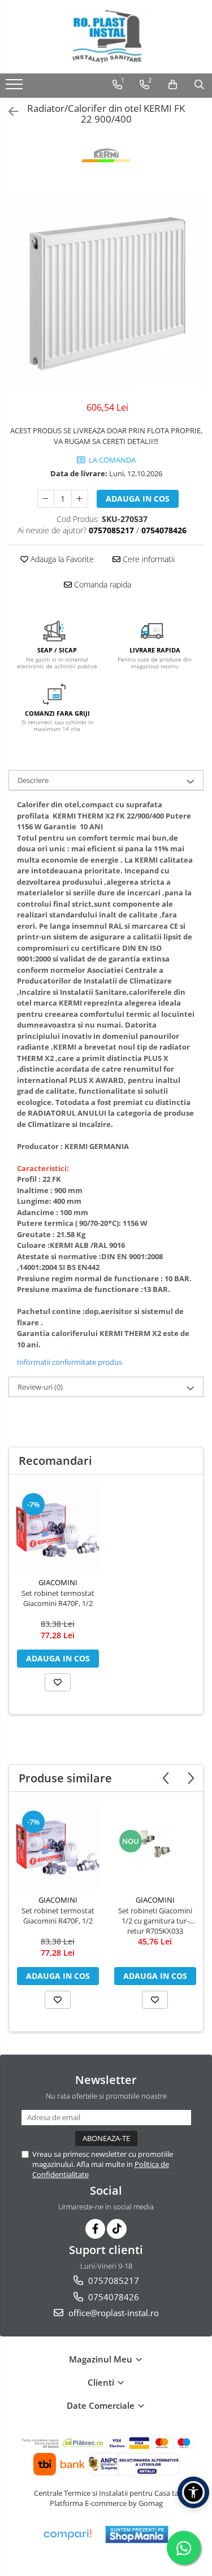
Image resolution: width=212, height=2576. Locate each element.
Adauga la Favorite (61, 559)
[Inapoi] (8, 112)
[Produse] (16, 88)
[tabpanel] (106, 292)
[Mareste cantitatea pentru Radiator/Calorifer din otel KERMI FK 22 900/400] (80, 499)
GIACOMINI (58, 1582)
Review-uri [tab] (40, 1387)
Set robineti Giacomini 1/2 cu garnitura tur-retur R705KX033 (155, 1921)
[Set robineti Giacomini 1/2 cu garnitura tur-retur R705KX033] (155, 1846)
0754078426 (113, 2297)
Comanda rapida (101, 584)
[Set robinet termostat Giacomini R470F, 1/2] (58, 1529)
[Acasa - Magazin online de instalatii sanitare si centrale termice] (106, 37)
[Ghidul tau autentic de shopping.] (67, 2534)
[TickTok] (117, 2229)
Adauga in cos (138, 499)
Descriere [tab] (33, 780)
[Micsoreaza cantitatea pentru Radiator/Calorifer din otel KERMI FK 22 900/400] (46, 499)
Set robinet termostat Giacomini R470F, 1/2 (58, 1598)
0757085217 (113, 2281)
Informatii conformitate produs (70, 1362)
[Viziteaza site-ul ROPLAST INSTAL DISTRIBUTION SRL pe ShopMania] (137, 2534)
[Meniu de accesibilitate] (193, 2492)
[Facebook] (95, 2229)
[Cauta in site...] (199, 85)
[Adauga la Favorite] (58, 1682)
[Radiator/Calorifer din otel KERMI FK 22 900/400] (106, 292)
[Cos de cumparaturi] (173, 85)
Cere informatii (148, 559)
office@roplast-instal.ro (113, 2313)
